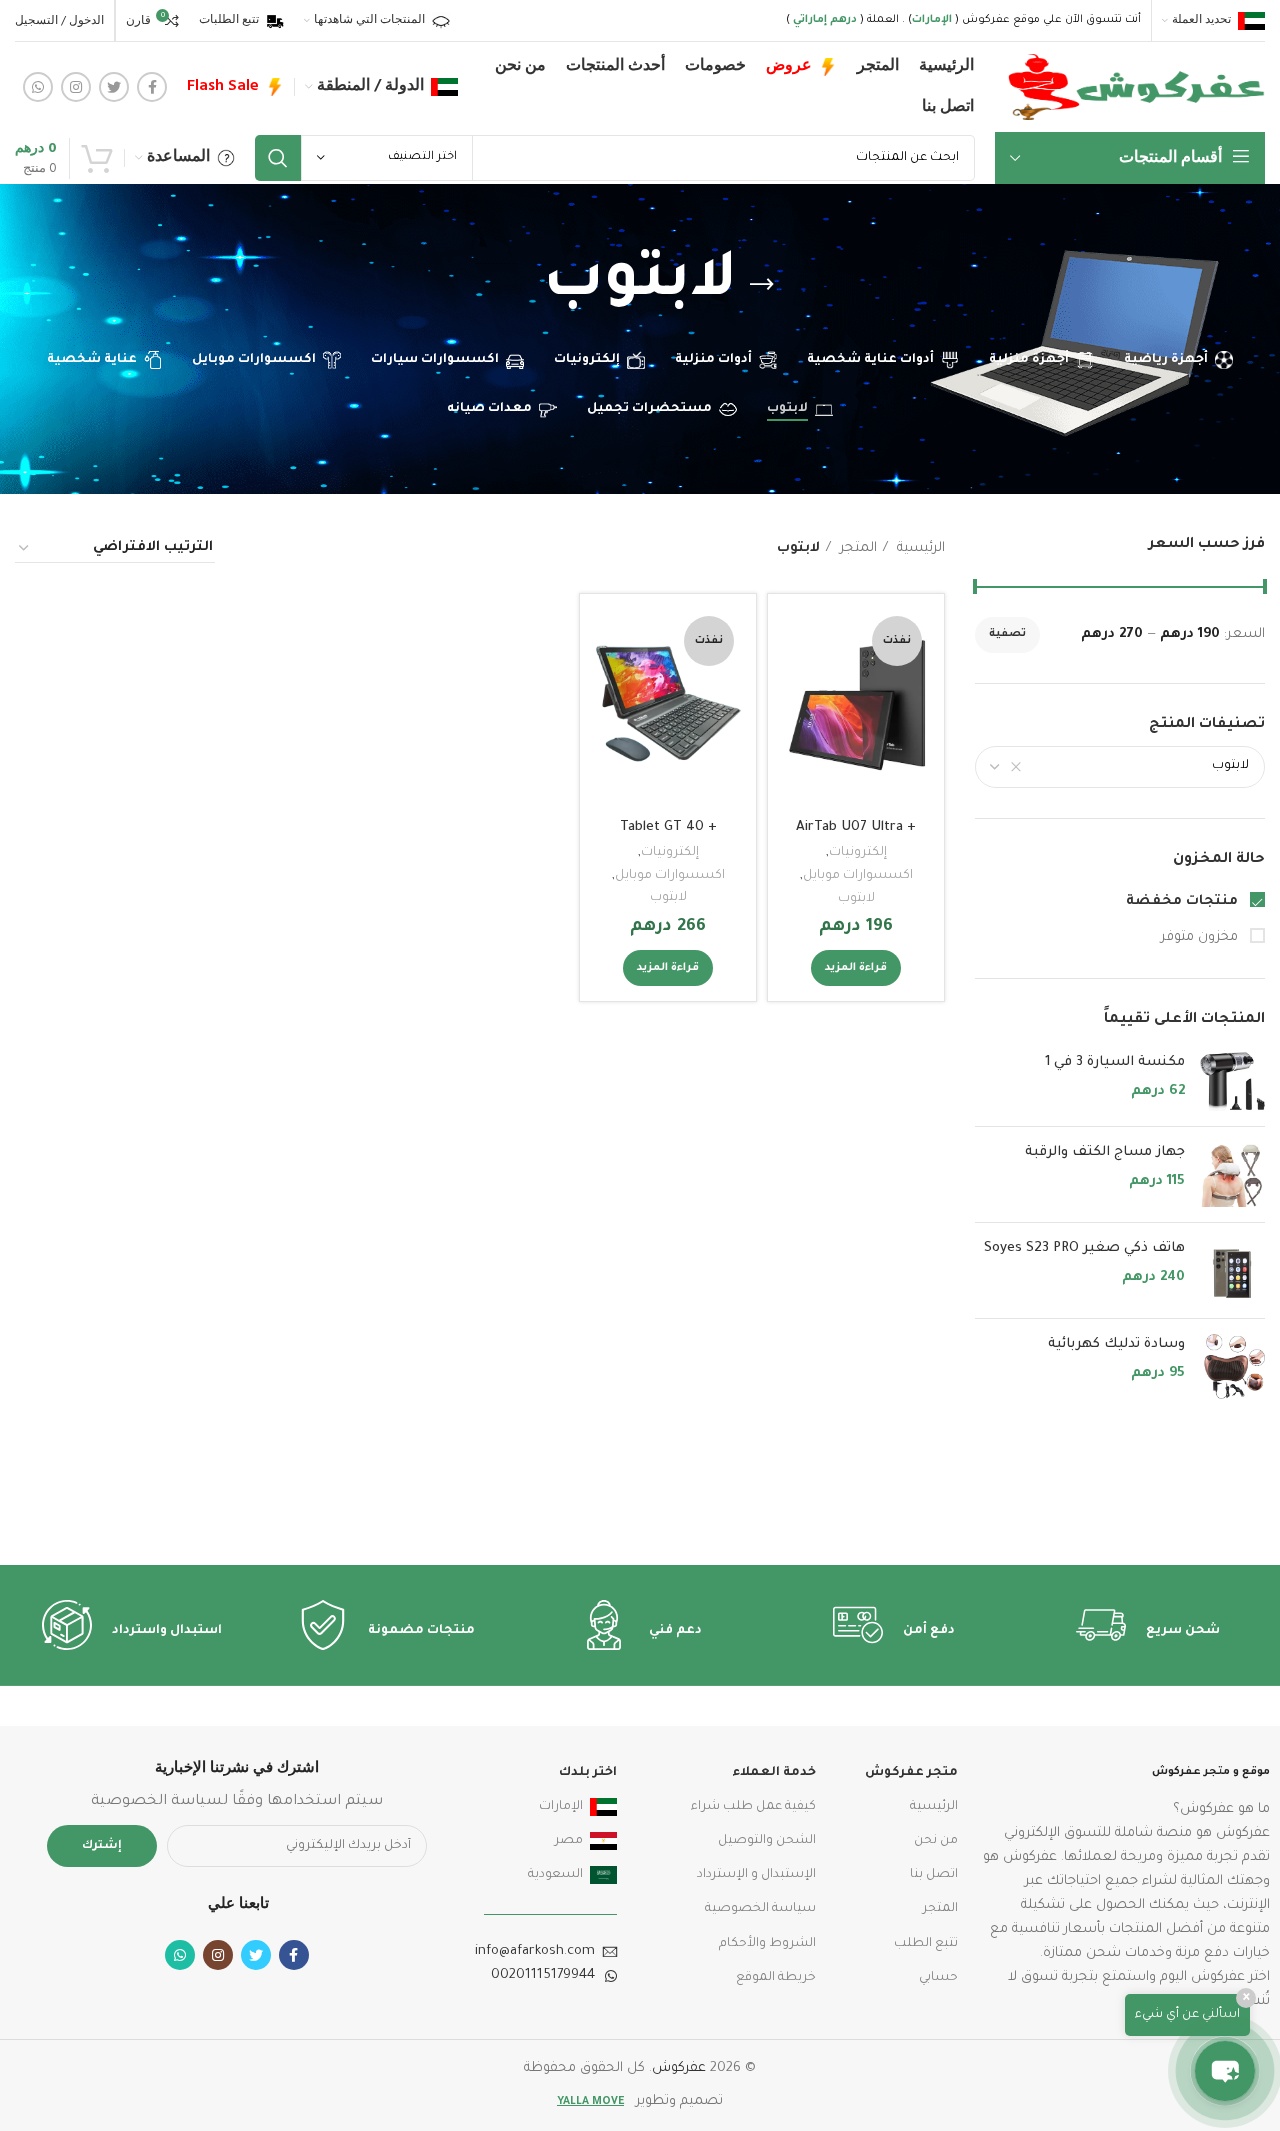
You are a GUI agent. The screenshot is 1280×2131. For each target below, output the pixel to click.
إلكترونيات (858, 853)
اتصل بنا (934, 1875)
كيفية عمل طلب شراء (753, 1807)
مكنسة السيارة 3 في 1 (1115, 1062)
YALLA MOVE (590, 2102)
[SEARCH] (278, 158)
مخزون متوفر (1201, 937)
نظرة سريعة (798, 686)
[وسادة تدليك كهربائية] (1232, 1366)
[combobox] (1120, 767)
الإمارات (561, 1807)
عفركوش (679, 2068)
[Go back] (762, 285)
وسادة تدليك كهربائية (1116, 1344)
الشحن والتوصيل (766, 1841)
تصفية (1007, 634)
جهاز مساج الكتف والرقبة (1105, 1152)
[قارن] (798, 641)
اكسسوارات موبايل (858, 876)
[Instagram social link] (76, 87)
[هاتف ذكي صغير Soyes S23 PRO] (1232, 1270)
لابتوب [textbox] (1230, 766)
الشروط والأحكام (767, 1944)
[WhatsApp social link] (38, 87)
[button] (1225, 2071)
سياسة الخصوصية (760, 1909)
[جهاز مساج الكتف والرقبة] (1232, 1174)
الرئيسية (919, 548)
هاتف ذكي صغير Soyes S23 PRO (1084, 1248)
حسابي (938, 1978)
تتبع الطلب (926, 1944)
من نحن (936, 1841)
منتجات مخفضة (1184, 901)
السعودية (555, 1875)
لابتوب (856, 899)
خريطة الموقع (775, 1978)
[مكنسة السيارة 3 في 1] (1232, 1081)
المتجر (856, 548)
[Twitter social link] (114, 87)
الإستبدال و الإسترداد (756, 1875)
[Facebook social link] (152, 87)
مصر (569, 1841)
